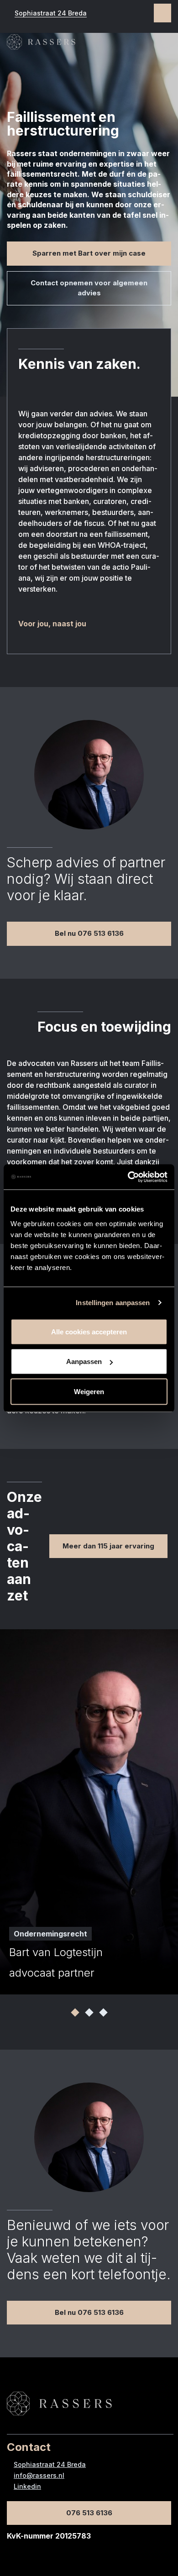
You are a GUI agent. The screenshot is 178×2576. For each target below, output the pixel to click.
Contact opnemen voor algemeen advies (89, 288)
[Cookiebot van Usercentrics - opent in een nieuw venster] (128, 1177)
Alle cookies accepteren (89, 1331)
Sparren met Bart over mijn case (89, 253)
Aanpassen (84, 1361)
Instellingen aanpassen (113, 1303)
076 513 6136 (89, 2513)
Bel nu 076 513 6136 (89, 933)
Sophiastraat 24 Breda (51, 13)
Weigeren (89, 1391)
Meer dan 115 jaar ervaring (108, 1546)
